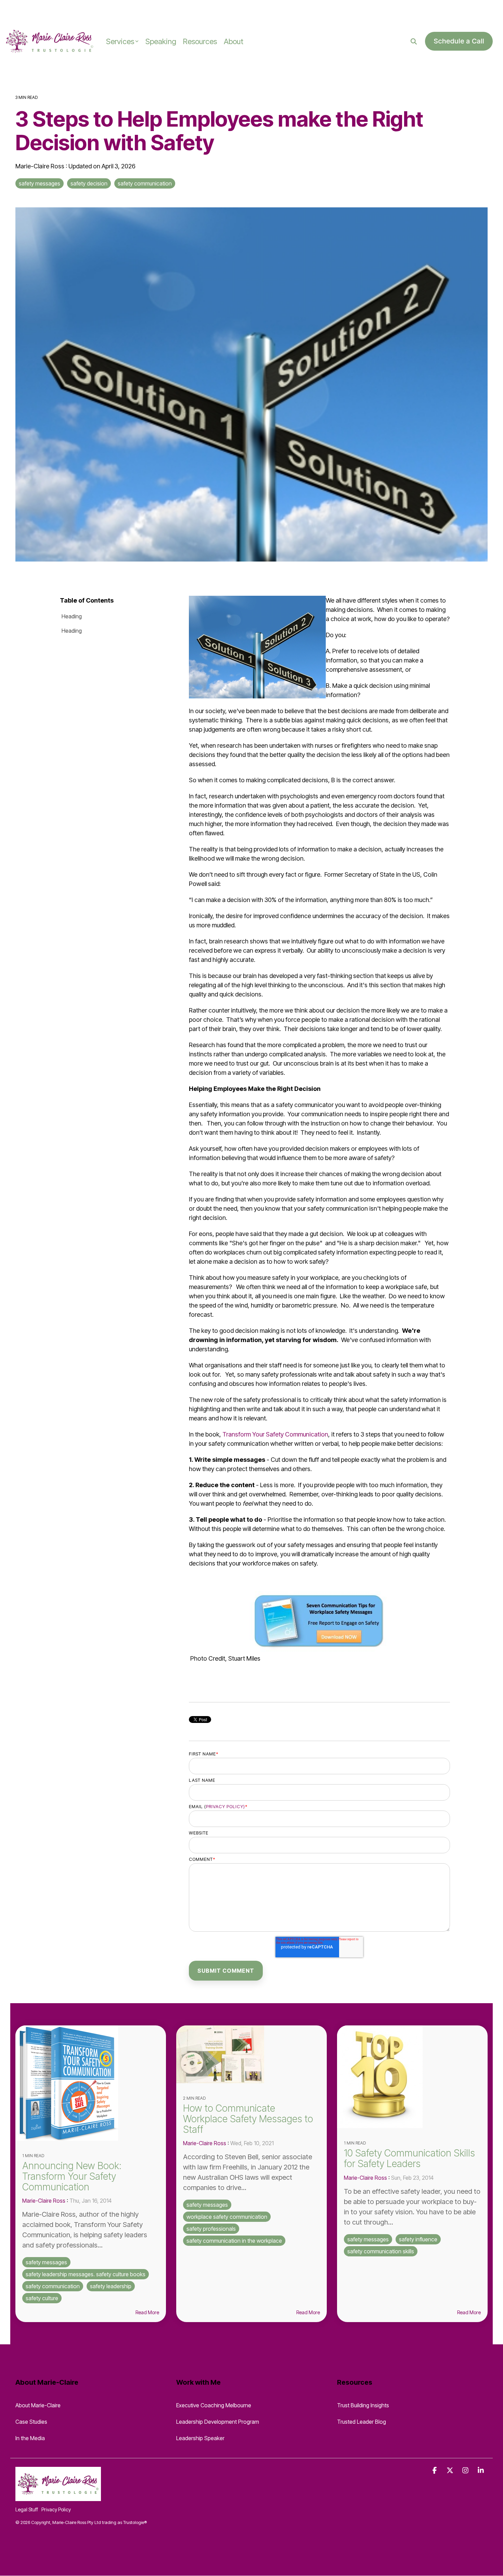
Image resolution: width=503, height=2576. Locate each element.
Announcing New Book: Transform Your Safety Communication (72, 2176)
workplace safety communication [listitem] (227, 2217)
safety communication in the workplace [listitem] (234, 2241)
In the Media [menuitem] (30, 2438)
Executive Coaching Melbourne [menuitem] (214, 2405)
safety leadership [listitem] (111, 2286)
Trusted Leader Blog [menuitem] (362, 2422)
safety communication (145, 183)
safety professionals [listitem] (211, 2229)
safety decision (89, 183)
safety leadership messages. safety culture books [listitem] (86, 2274)
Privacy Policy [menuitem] (56, 2509)
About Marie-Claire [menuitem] (38, 2405)
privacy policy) (225, 1806)
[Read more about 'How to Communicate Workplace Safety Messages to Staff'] (251, 2054)
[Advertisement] (80, 10)
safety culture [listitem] (42, 2298)
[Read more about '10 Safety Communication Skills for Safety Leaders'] (412, 2077)
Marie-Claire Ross (41, 166)
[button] (435, 2470)
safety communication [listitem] (53, 2286)
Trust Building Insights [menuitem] (363, 2405)
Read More (147, 2313)
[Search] (414, 41)
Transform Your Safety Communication (275, 1434)
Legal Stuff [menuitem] (27, 2509)
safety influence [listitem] (418, 2239)
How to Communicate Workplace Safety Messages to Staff (248, 2119)
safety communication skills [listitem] (381, 2251)
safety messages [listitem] (46, 2262)
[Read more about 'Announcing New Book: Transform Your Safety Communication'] (91, 2083)
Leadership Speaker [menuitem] (200, 2438)
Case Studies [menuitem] (31, 2422)
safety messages (40, 183)
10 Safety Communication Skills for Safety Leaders (409, 2158)
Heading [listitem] (72, 616)
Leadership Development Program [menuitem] (218, 2422)
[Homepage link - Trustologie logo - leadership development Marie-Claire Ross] (58, 2497)
